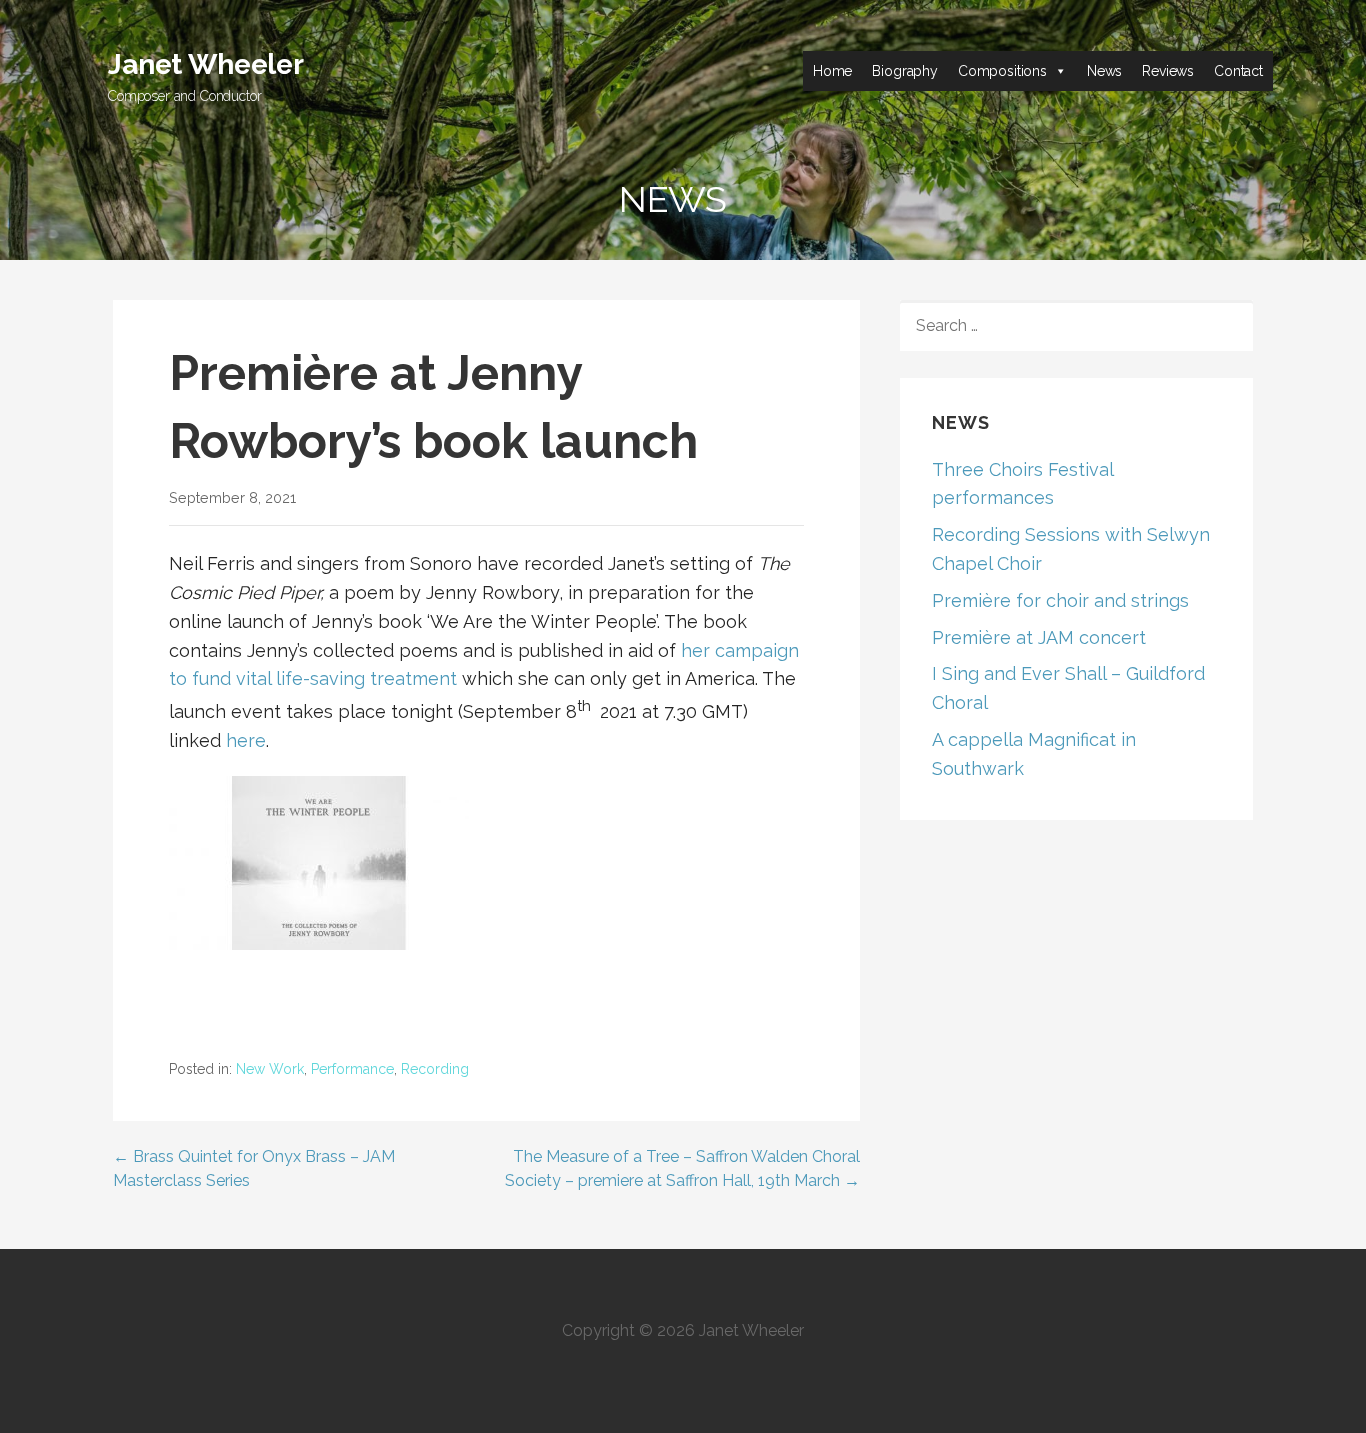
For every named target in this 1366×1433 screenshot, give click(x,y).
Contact (1238, 71)
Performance (352, 1069)
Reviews (1168, 71)
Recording (435, 1069)
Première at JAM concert (1039, 637)
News (1104, 71)
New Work (270, 1069)
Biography (905, 71)
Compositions (1002, 71)
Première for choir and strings (1060, 600)
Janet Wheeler (206, 64)
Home (832, 71)
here (246, 740)
